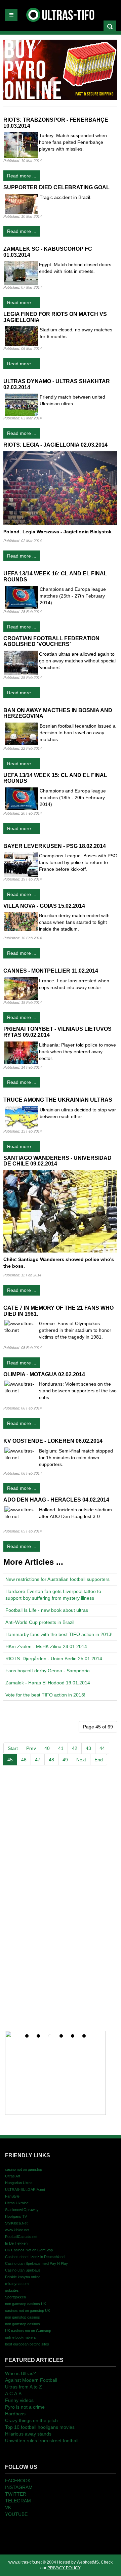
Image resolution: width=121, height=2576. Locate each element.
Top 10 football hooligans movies (40, 2427)
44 (102, 1748)
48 (51, 1760)
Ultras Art (13, 2176)
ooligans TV (16, 2216)
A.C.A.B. (14, 2394)
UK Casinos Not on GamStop (29, 2250)
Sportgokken (15, 2297)
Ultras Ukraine (17, 2203)
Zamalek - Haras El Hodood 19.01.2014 (48, 1683)
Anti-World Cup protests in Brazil (40, 1622)
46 (24, 1760)
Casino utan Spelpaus (23, 2270)
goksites (12, 2290)
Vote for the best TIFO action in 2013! (45, 1695)
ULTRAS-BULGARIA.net (25, 2190)
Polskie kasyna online (23, 2277)
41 (61, 1748)
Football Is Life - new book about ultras (47, 1610)
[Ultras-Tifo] (61, 13)
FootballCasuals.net (21, 2237)
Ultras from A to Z (24, 2387)
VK (8, 2507)
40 (47, 1748)
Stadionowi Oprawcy (22, 2210)
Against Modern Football (31, 2380)
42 (75, 1748)
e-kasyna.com (17, 2284)
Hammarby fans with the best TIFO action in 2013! (59, 1634)
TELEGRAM (18, 2501)
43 (88, 1748)
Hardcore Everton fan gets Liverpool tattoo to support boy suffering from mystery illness (53, 1595)
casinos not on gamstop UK (28, 2311)
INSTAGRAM (19, 2487)
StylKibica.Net (16, 2223)
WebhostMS (88, 2562)
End (99, 1760)
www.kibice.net (17, 2230)
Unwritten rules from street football (42, 2441)
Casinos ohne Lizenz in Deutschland (35, 2257)
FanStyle (12, 2196)
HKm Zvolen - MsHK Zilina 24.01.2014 (46, 1646)
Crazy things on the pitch (31, 2420)
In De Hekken (16, 2243)
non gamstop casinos (23, 2317)
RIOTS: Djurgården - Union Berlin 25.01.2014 (54, 1659)
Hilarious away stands (28, 2434)
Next (81, 1760)
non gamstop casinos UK (26, 2304)
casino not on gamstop (24, 2169)
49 (65, 1760)
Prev (31, 1748)
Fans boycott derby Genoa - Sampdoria (48, 1671)
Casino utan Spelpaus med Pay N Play (36, 2263)
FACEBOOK (18, 2481)
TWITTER (16, 2494)
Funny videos (19, 2400)
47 (38, 1760)
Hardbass (15, 2414)
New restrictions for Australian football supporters (57, 1579)
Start (13, 1748)
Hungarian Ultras (19, 2183)
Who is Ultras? (21, 2373)
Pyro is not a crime (25, 2407)
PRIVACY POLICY (64, 2568)
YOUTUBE (16, 2514)
